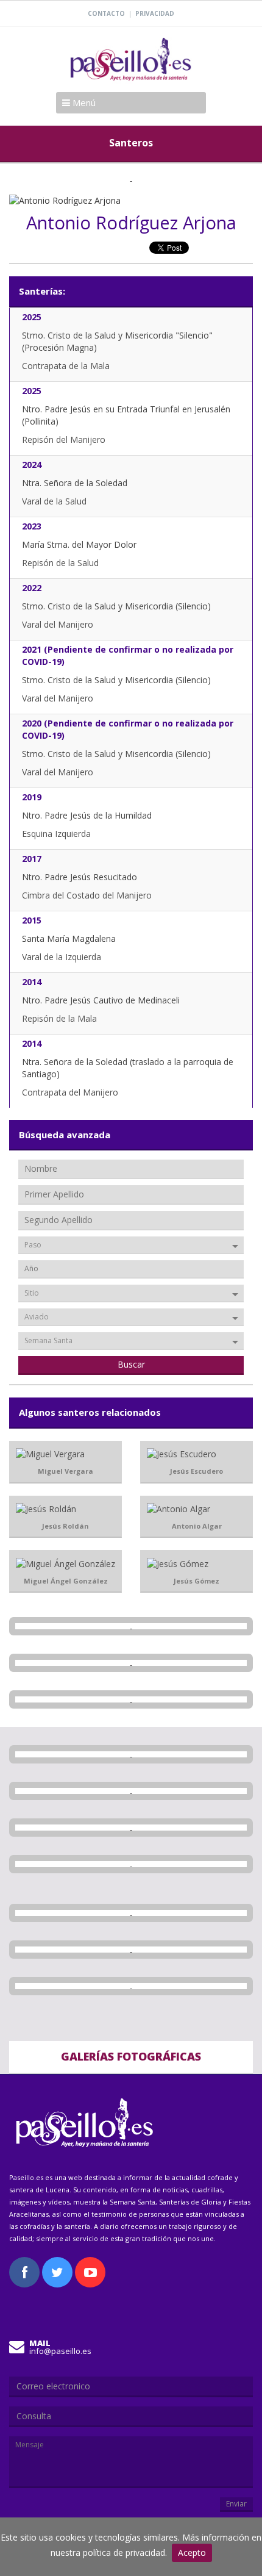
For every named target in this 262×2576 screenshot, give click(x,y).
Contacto (106, 13)
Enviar (236, 2504)
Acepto (192, 2553)
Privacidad (155, 13)
